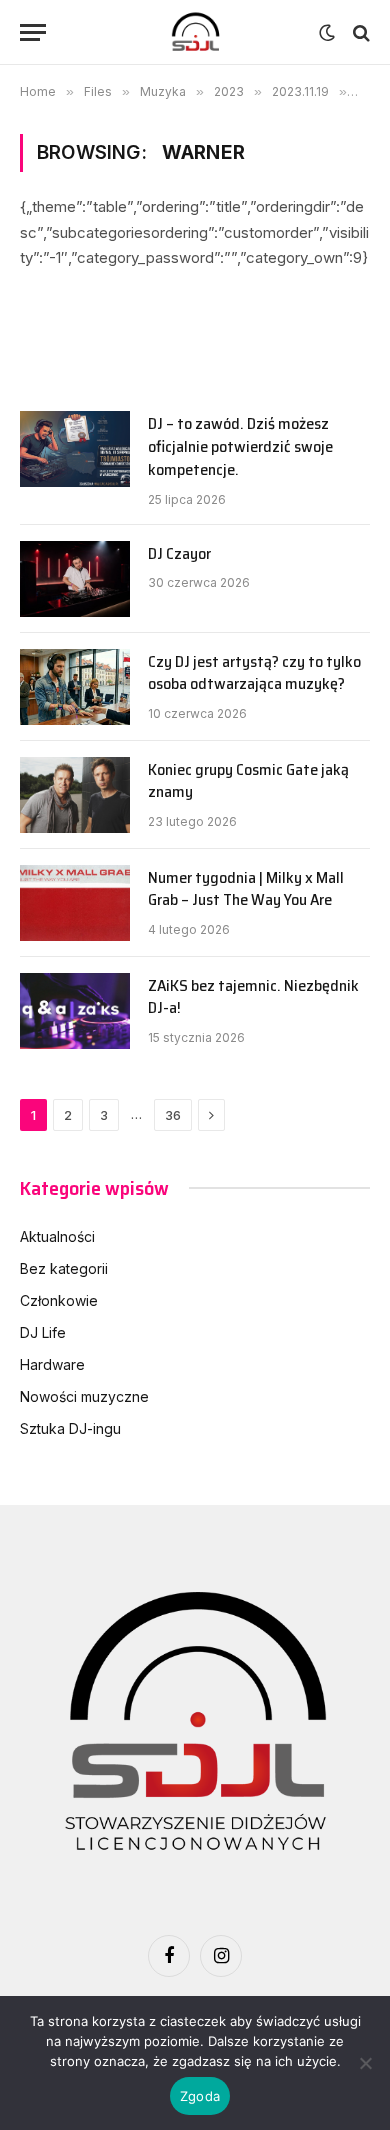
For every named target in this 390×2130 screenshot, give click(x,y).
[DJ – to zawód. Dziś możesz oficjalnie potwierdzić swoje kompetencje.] (75, 449)
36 (173, 1115)
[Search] (359, 32)
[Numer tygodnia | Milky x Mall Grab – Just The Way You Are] (75, 903)
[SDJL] (195, 32)
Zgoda (200, 2096)
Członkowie (59, 1300)
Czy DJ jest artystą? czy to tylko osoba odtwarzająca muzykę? (254, 673)
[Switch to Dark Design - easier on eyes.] (327, 33)
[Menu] (33, 32)
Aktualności (57, 1236)
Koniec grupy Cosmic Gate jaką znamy (248, 781)
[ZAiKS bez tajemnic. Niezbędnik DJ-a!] (75, 1011)
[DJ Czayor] (75, 579)
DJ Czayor (179, 553)
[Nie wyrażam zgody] (365, 2063)
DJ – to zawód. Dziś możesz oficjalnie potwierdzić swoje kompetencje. (240, 446)
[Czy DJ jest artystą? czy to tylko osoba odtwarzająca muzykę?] (75, 687)
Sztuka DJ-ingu (70, 1428)
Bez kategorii (64, 1268)
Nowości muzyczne (84, 1396)
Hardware (52, 1364)
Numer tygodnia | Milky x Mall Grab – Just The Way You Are (246, 889)
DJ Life (43, 1332)
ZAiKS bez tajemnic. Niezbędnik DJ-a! (253, 997)
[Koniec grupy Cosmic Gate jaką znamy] (75, 795)
